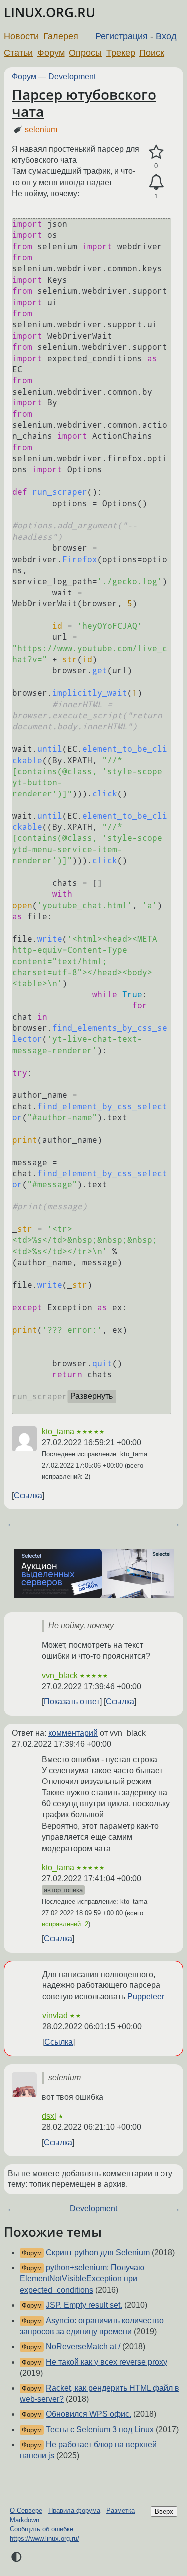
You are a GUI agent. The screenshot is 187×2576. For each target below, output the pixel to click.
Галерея (61, 36)
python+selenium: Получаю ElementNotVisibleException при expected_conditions (82, 2279)
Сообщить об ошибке (42, 2529)
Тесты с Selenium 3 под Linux (100, 2430)
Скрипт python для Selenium (98, 2253)
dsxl (49, 2116)
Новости (21, 36)
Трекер (121, 53)
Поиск (152, 53)
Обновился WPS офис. (89, 2414)
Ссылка (28, 1495)
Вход (166, 36)
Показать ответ (72, 1701)
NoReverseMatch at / (83, 2346)
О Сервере (26, 2510)
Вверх (164, 2511)
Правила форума (74, 2510)
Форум (51, 53)
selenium (41, 129)
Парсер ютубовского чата (84, 103)
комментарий (73, 1733)
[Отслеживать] (156, 182)
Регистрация (121, 36)
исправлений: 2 (65, 1924)
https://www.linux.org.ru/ (45, 2538)
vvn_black (60, 1676)
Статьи (18, 53)
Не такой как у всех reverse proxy (106, 2362)
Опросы (85, 53)
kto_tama (58, 1432)
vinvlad (55, 2016)
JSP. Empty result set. (84, 2305)
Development (72, 77)
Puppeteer (146, 1997)
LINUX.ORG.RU (50, 13)
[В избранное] (156, 152)
